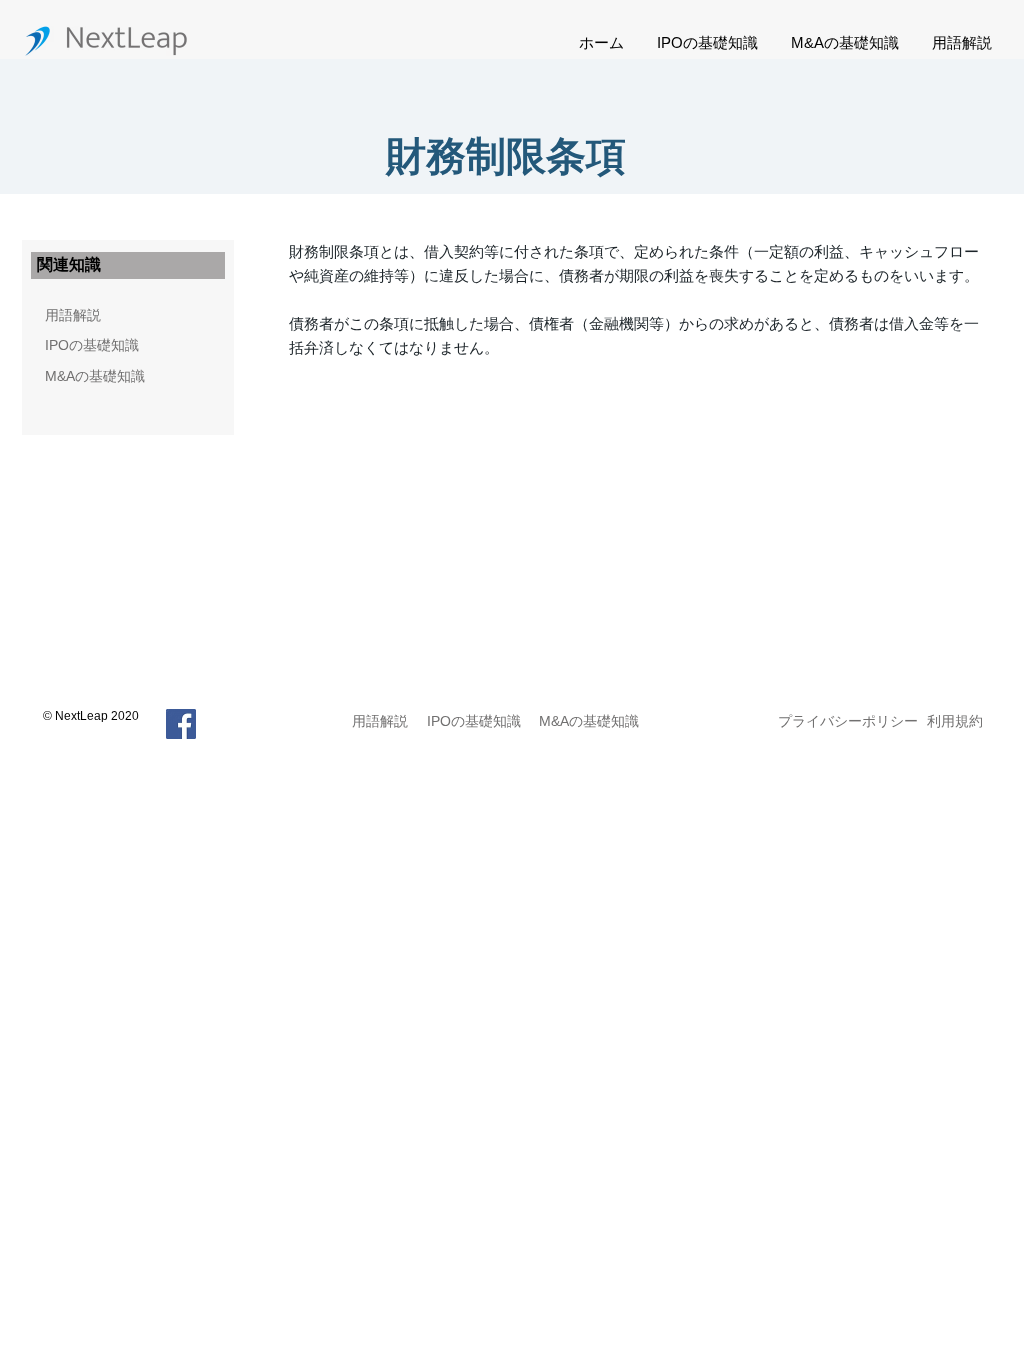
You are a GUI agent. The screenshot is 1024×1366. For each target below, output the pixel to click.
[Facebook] (181, 724)
